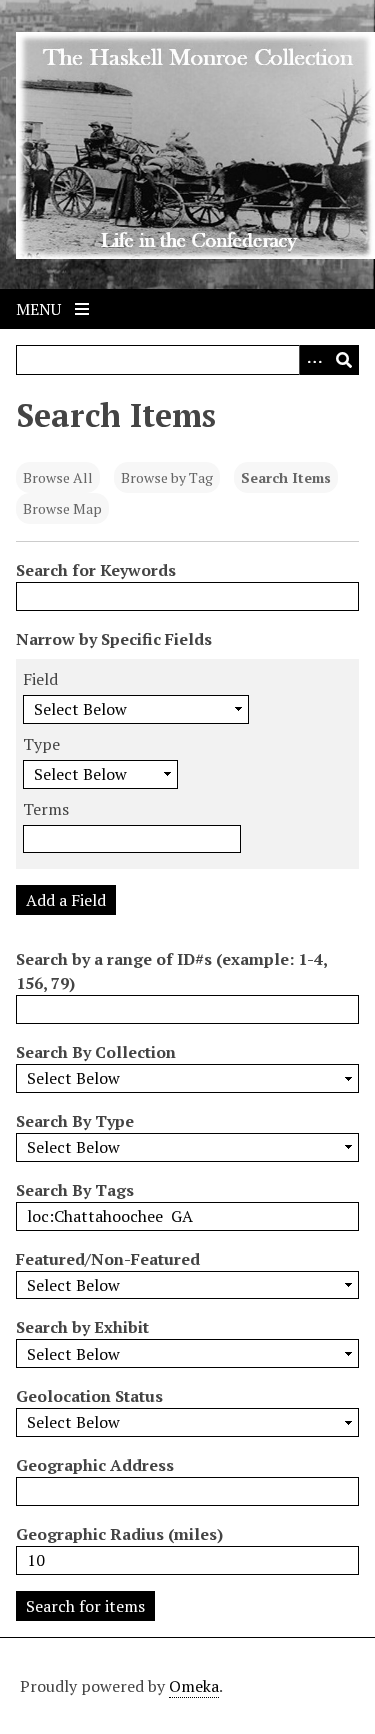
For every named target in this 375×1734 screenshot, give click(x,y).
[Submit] (344, 360)
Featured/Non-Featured (108, 1259)
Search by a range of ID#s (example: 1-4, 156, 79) (171, 971)
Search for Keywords (96, 570)
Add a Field (66, 900)
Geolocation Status (89, 1396)
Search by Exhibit (82, 1327)
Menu (40, 309)
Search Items (286, 477)
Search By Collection (96, 1052)
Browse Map (62, 508)
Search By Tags (75, 1190)
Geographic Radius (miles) (119, 1534)
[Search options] (314, 360)
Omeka (194, 1686)
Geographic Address (95, 1465)
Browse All (58, 477)
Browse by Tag (167, 477)
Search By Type (75, 1121)
